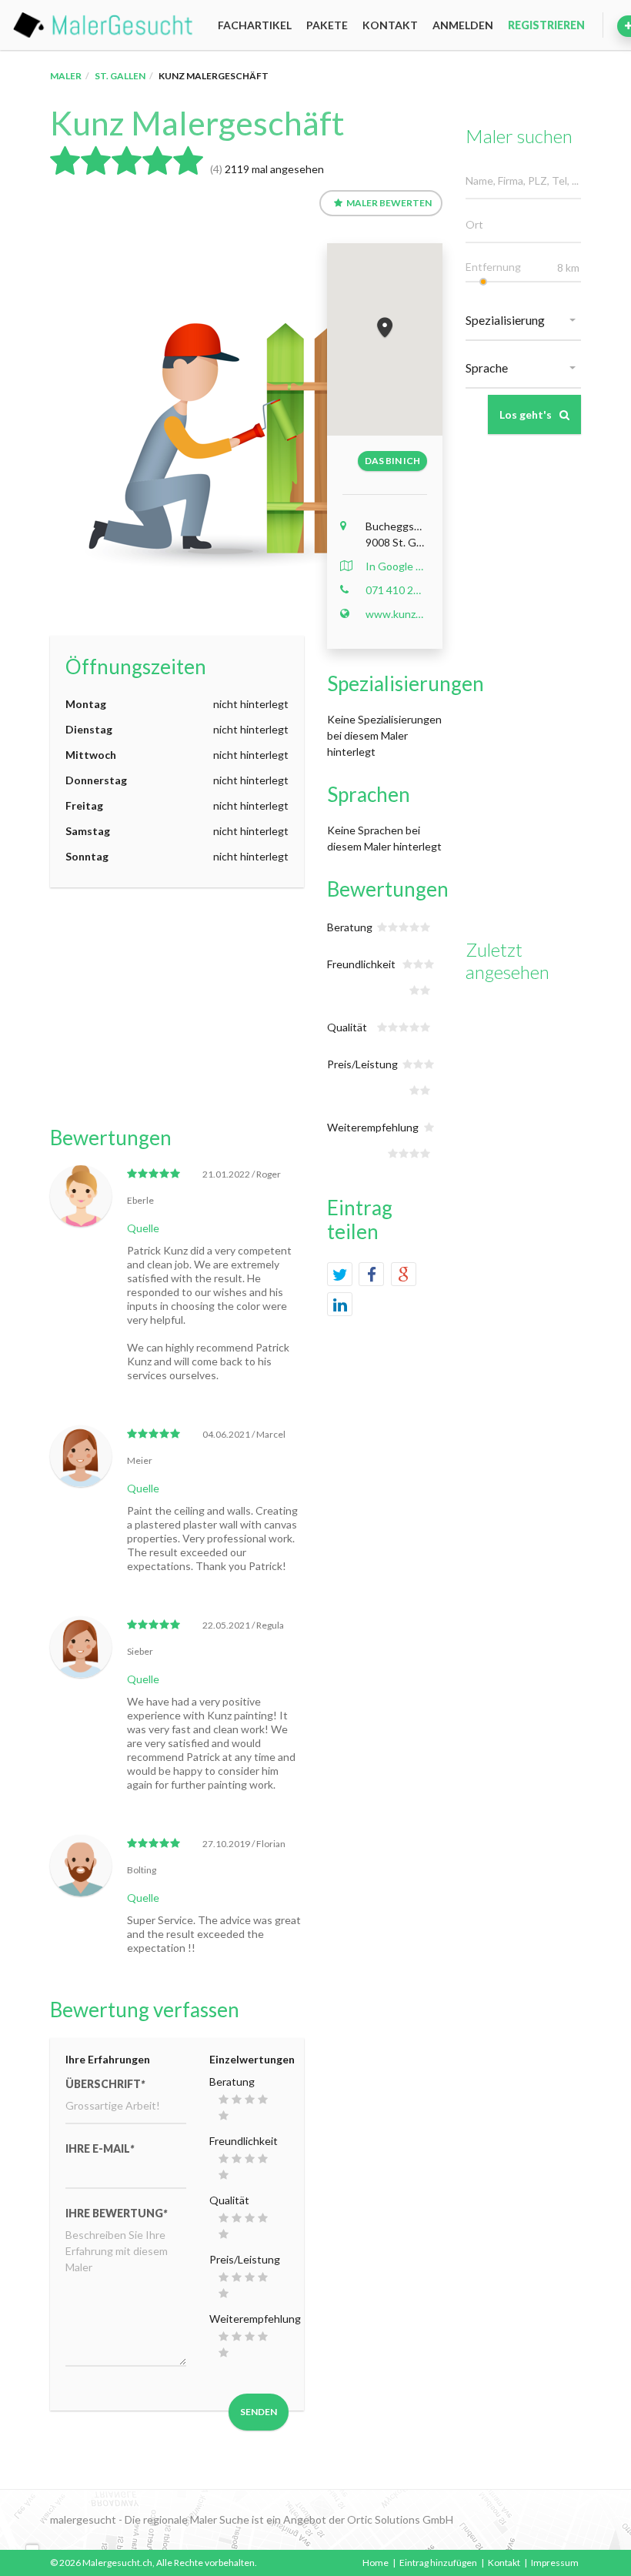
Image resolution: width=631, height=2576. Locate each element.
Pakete (327, 25)
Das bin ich (392, 461)
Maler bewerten (389, 203)
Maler (66, 76)
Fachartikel (255, 25)
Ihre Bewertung (116, 2213)
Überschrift (105, 2084)
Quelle (143, 1228)
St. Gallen (120, 76)
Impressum (555, 2563)
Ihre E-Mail (100, 2148)
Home (376, 2563)
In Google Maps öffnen (396, 566)
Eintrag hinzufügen (438, 2563)
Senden (259, 2412)
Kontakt (390, 25)
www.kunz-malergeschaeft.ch (396, 614)
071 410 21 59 (396, 590)
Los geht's (526, 414)
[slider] (483, 282)
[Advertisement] (177, 1007)
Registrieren (546, 25)
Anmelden (463, 25)
